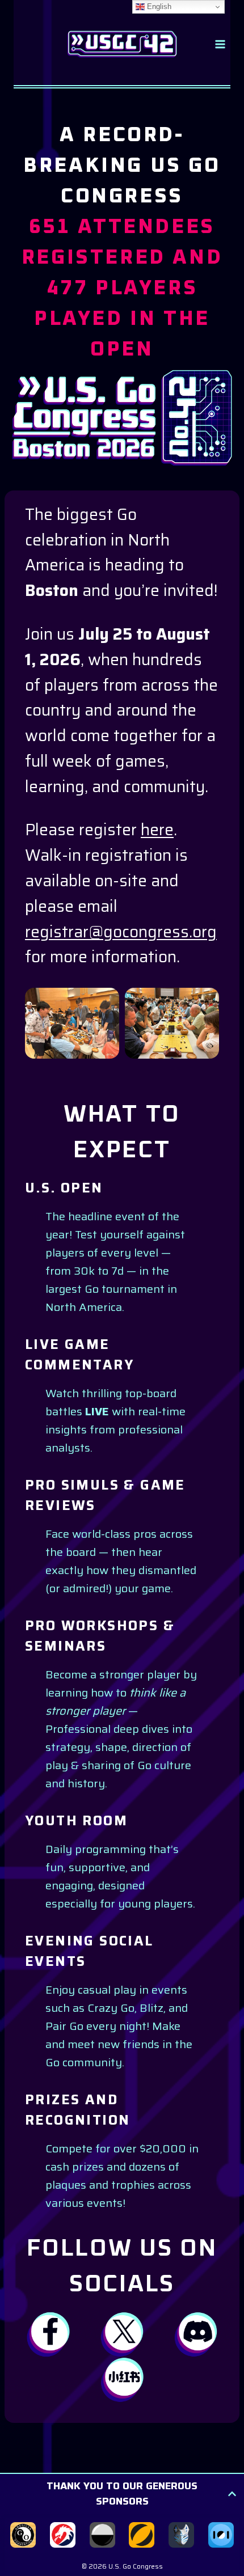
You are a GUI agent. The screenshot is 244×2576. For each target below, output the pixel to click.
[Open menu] (220, 44)
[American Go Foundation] (23, 2535)
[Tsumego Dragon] (63, 2535)
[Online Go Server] (102, 2535)
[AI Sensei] (181, 2535)
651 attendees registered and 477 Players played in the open (122, 289)
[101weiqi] (221, 2535)
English (158, 7)
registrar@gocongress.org (121, 932)
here (157, 830)
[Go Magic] (142, 2535)
